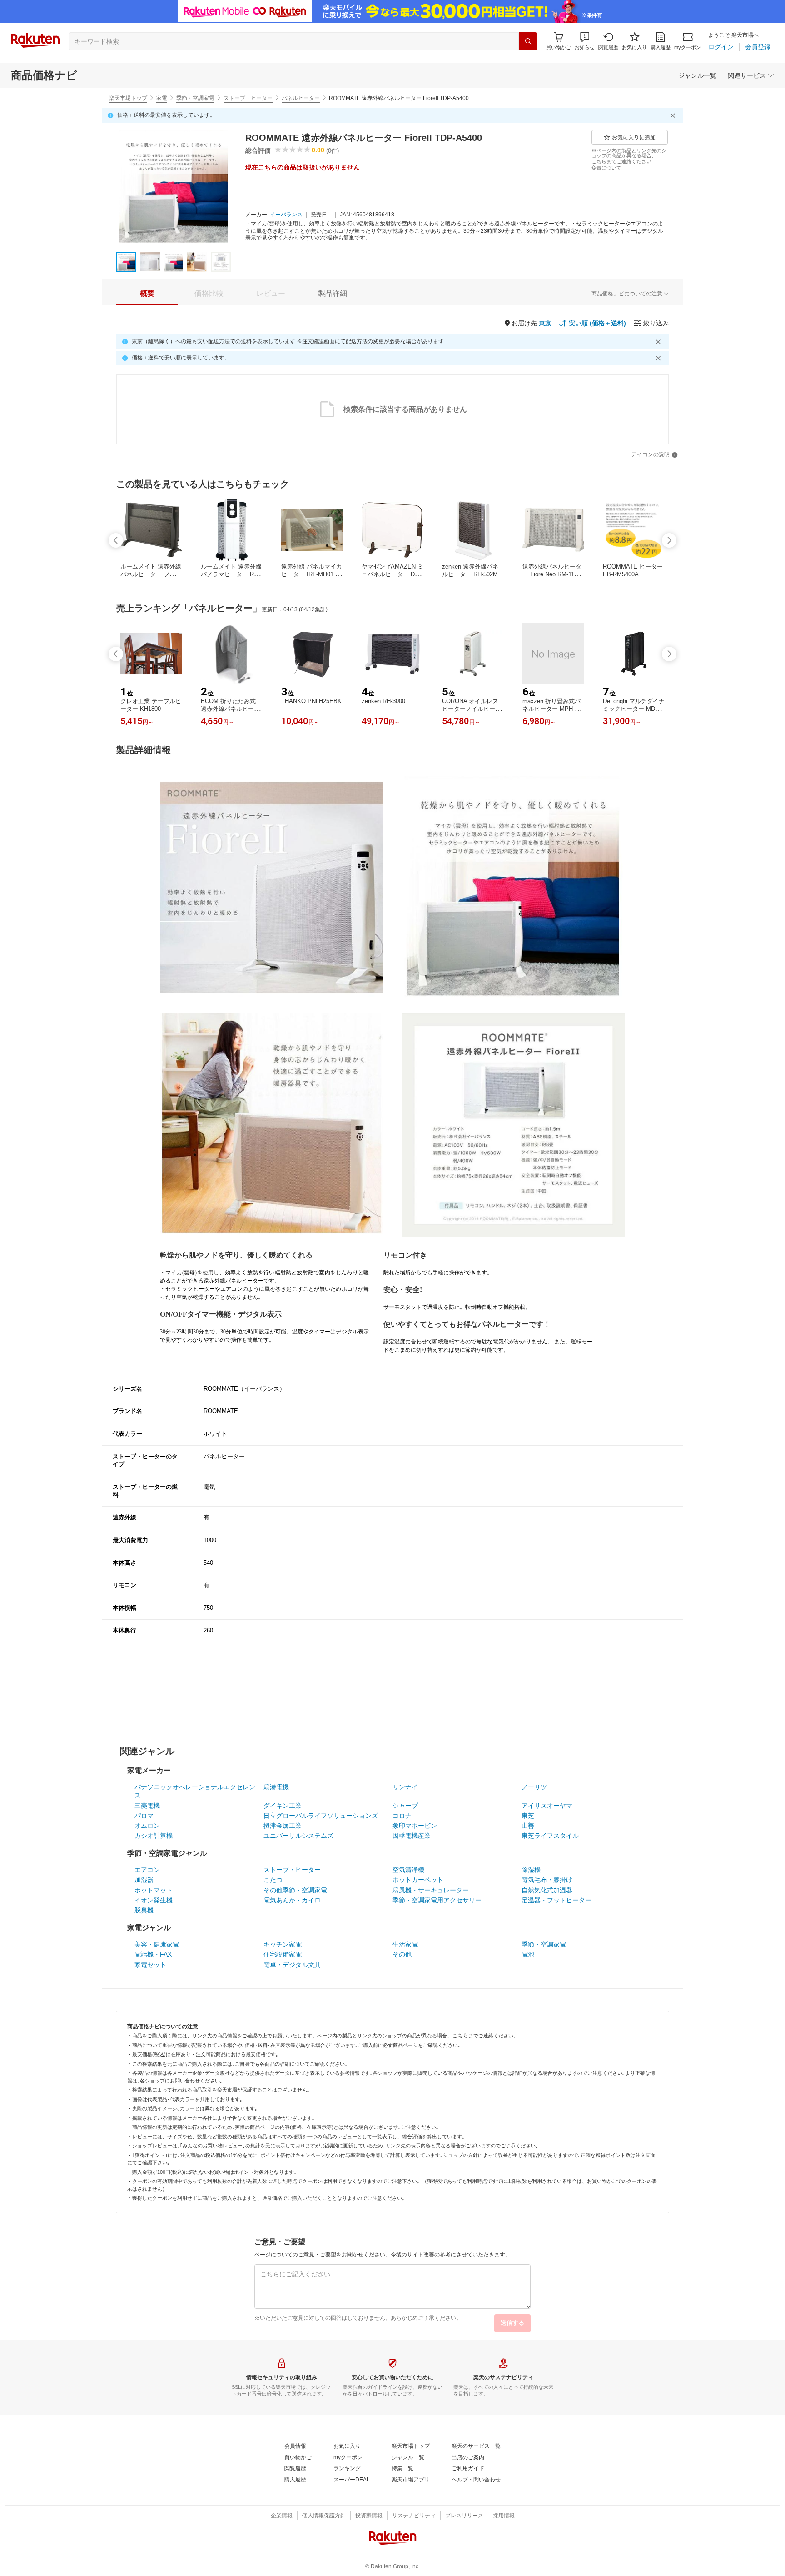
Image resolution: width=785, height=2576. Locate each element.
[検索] (528, 41)
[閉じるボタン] (674, 115)
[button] (585, 41)
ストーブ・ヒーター (248, 98)
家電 (162, 98)
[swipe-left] (116, 540)
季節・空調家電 (195, 98)
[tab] (147, 294)
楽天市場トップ (128, 98)
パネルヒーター (301, 98)
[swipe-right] (669, 540)
